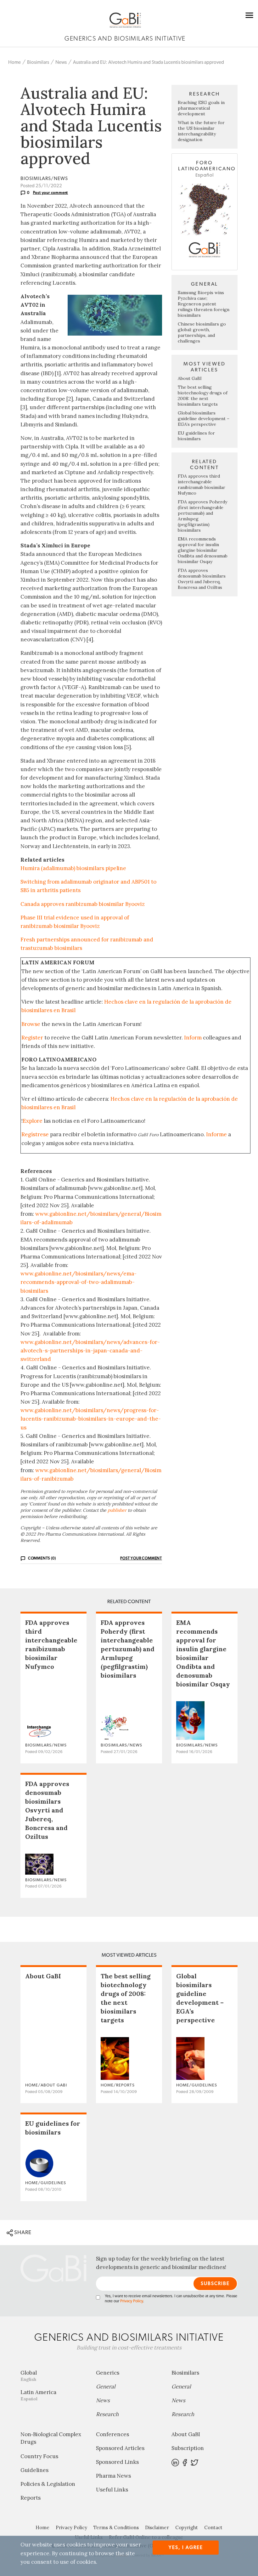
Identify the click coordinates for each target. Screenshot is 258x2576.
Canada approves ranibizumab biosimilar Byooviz (83, 904)
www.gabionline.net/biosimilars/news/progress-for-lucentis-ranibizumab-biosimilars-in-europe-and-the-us (91, 1419)
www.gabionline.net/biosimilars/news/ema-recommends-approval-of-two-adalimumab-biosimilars (79, 1282)
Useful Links (112, 2490)
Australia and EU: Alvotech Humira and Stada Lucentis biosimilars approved (149, 62)
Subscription (188, 2448)
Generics (108, 2373)
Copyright (187, 2527)
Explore (33, 1121)
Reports (31, 2498)
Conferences (112, 2434)
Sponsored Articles (120, 2448)
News (61, 62)
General (106, 2387)
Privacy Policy (132, 2301)
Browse (31, 1024)
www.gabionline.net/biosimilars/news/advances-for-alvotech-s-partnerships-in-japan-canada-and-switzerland (90, 1351)
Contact (213, 2527)
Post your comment (51, 193)
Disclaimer (157, 2527)
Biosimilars (38, 62)
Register (32, 1038)
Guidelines (34, 2470)
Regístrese (35, 1134)
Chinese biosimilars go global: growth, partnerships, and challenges (202, 332)
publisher (117, 1510)
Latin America (38, 2395)
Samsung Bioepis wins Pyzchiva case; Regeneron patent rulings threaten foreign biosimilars (204, 304)
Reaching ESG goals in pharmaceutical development (201, 108)
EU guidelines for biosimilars (196, 436)
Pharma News (113, 2476)
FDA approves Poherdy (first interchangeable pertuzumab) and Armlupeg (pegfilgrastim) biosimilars (128, 1649)
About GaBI (190, 378)
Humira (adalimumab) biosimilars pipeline (73, 868)
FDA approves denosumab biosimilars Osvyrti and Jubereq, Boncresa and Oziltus (202, 579)
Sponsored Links (117, 2462)
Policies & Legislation (48, 2484)
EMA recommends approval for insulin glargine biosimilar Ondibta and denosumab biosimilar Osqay (203, 550)
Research (107, 2414)
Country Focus (39, 2456)
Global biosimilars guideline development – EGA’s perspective (204, 419)
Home (14, 62)
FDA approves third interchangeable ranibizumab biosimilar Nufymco (202, 485)
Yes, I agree (186, 2548)
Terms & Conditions (116, 2527)
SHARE (22, 2232)
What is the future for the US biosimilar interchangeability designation (201, 131)
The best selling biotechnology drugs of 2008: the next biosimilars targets (203, 396)
